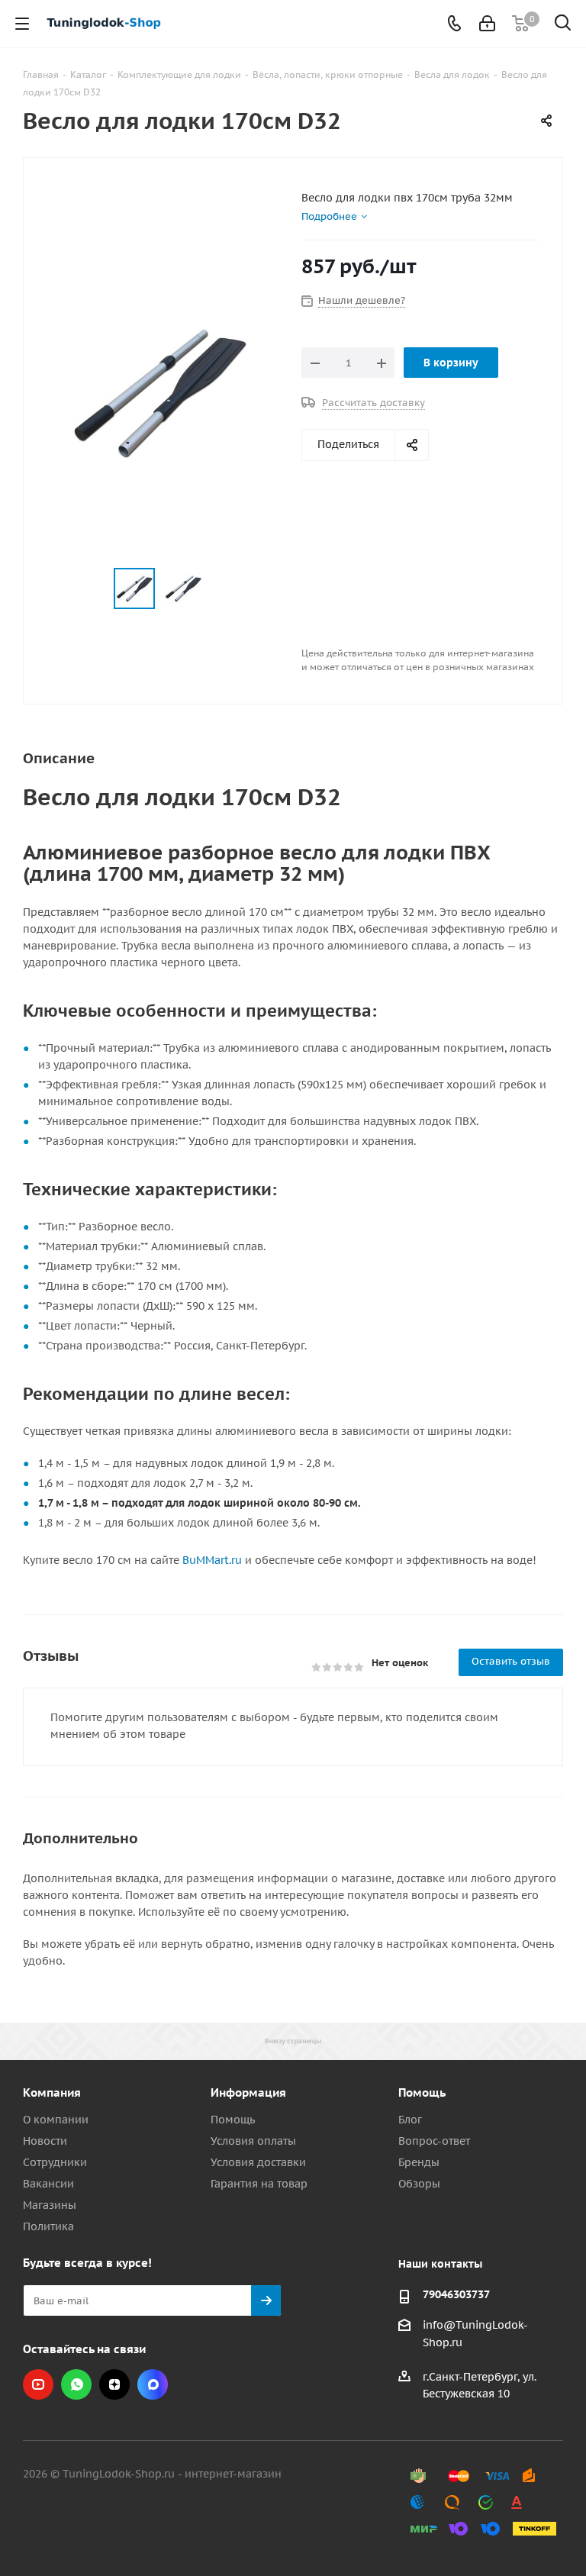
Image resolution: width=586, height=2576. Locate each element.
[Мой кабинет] (487, 24)
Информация (248, 2092)
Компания (52, 2092)
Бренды (419, 2162)
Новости (45, 2141)
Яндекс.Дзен (114, 2384)
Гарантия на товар (259, 2184)
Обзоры (419, 2184)
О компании (56, 2120)
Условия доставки (258, 2162)
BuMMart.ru (212, 1560)
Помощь (233, 2120)
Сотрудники (55, 2162)
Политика (48, 2226)
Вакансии (48, 2184)
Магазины (50, 2205)
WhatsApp (76, 2384)
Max (153, 2384)
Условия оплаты (253, 2141)
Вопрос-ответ (434, 2141)
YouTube (38, 2384)
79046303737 (456, 2294)
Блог (410, 2120)
